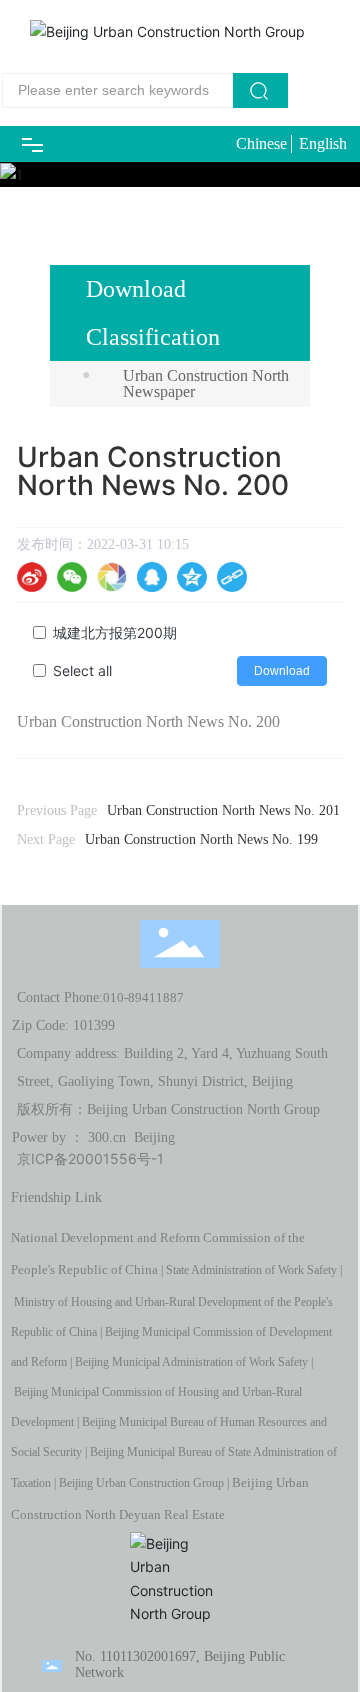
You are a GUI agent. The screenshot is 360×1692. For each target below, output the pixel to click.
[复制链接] (232, 577)
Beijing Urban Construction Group (141, 1483)
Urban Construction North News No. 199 (201, 839)
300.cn (107, 1137)
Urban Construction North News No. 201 (223, 810)
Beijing (154, 1137)
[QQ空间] (192, 577)
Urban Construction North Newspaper (206, 383)
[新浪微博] (32, 577)
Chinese (261, 143)
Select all (82, 670)
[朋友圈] (112, 577)
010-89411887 (143, 997)
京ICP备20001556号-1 (90, 1158)
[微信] (72, 577)
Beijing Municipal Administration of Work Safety (191, 1362)
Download (282, 671)
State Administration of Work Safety (251, 1270)
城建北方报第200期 (115, 632)
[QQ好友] (152, 577)
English (323, 143)
